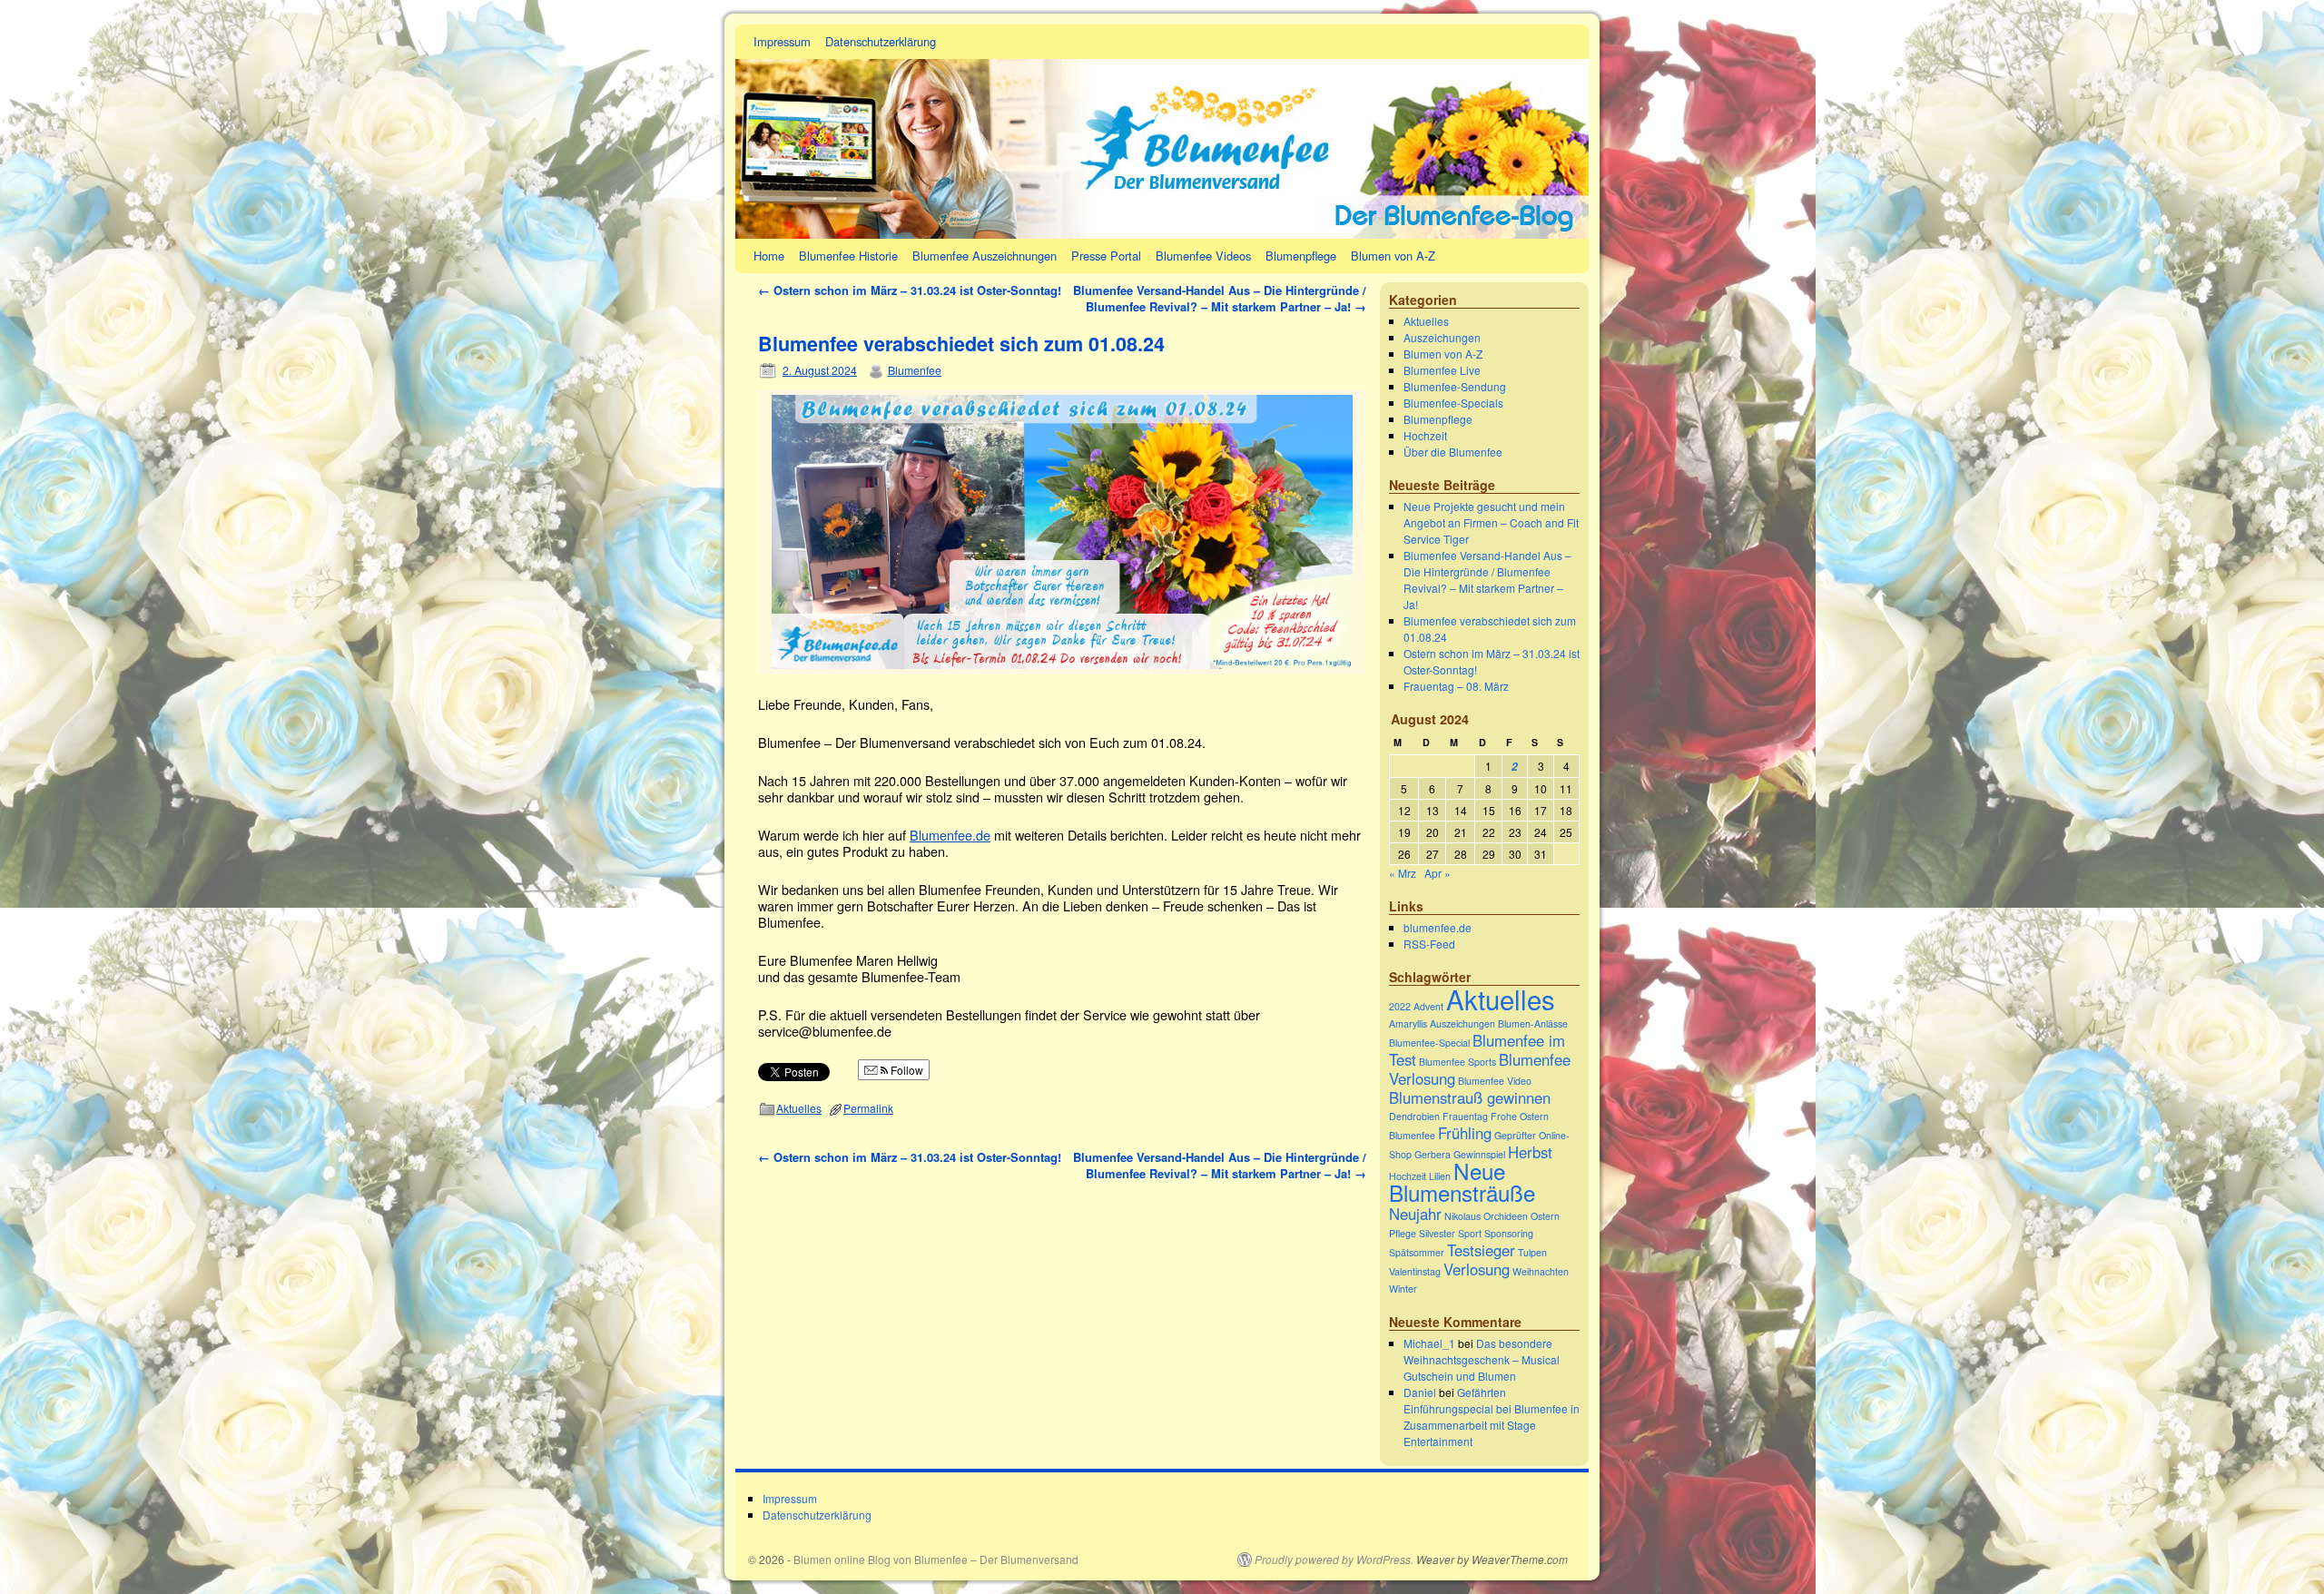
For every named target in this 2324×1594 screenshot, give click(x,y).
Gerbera (1433, 1154)
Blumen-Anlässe (1533, 1023)
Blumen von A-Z (1393, 256)
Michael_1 (1429, 1343)
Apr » (1438, 873)
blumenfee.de (1438, 927)
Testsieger (1481, 1250)
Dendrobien (1414, 1116)
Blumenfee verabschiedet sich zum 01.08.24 (961, 344)
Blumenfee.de (950, 835)
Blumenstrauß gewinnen (1470, 1097)
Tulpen (1532, 1252)
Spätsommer (1417, 1252)
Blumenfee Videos (1203, 256)
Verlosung (1477, 1269)
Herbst (1530, 1152)
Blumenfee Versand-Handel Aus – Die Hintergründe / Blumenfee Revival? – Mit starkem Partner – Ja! (1220, 298)
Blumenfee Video (1495, 1081)
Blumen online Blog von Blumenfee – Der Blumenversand (936, 1559)
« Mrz (1403, 873)
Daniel (1420, 1392)
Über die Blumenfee (1453, 452)
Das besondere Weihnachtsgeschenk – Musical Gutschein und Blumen (1482, 1359)
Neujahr (1415, 1214)
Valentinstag (1415, 1271)
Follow (906, 1070)
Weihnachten (1541, 1271)
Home (769, 256)
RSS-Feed (1429, 944)
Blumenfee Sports (1457, 1062)
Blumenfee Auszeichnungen (985, 256)
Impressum (782, 41)
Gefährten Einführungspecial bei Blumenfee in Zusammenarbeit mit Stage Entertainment (1492, 1417)
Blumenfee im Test (1477, 1050)
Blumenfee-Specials (1453, 403)
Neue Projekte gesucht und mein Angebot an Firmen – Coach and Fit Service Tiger (1491, 522)
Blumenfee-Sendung (1455, 386)
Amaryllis (1408, 1023)
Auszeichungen (1442, 337)
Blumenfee (915, 370)
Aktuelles (799, 1108)
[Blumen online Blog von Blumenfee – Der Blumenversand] (1162, 132)
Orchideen (1506, 1216)
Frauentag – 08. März (1456, 686)
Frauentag (1465, 1116)
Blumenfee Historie (848, 256)
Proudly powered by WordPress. (1334, 1560)
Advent (1428, 1006)
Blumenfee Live (1442, 370)
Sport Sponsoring (1496, 1233)
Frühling (1465, 1133)
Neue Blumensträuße (1462, 1181)
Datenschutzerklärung (881, 41)
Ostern (1545, 1216)
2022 (1400, 1006)
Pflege (1403, 1233)
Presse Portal (1106, 256)
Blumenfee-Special (1429, 1043)
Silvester (1437, 1233)
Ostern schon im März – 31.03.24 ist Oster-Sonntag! (910, 290)
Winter (1403, 1289)
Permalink (868, 1108)
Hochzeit (1425, 435)
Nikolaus (1462, 1216)
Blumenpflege (1301, 256)
